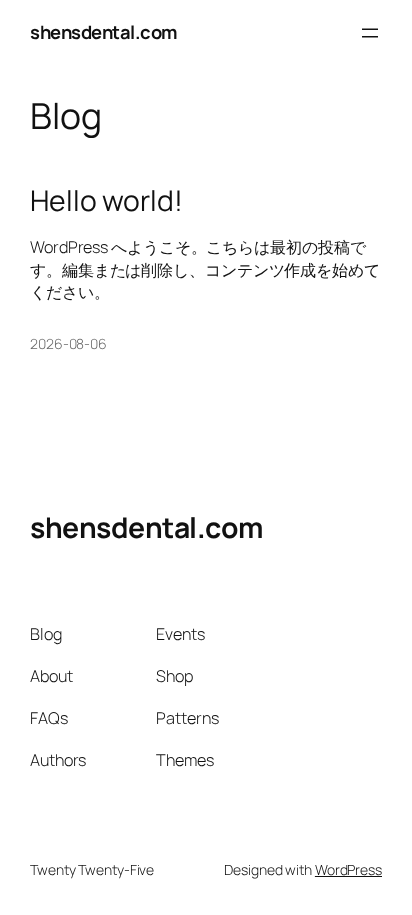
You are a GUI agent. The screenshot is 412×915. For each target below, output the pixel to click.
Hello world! (106, 201)
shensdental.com (104, 32)
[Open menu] (370, 33)
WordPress (348, 869)
